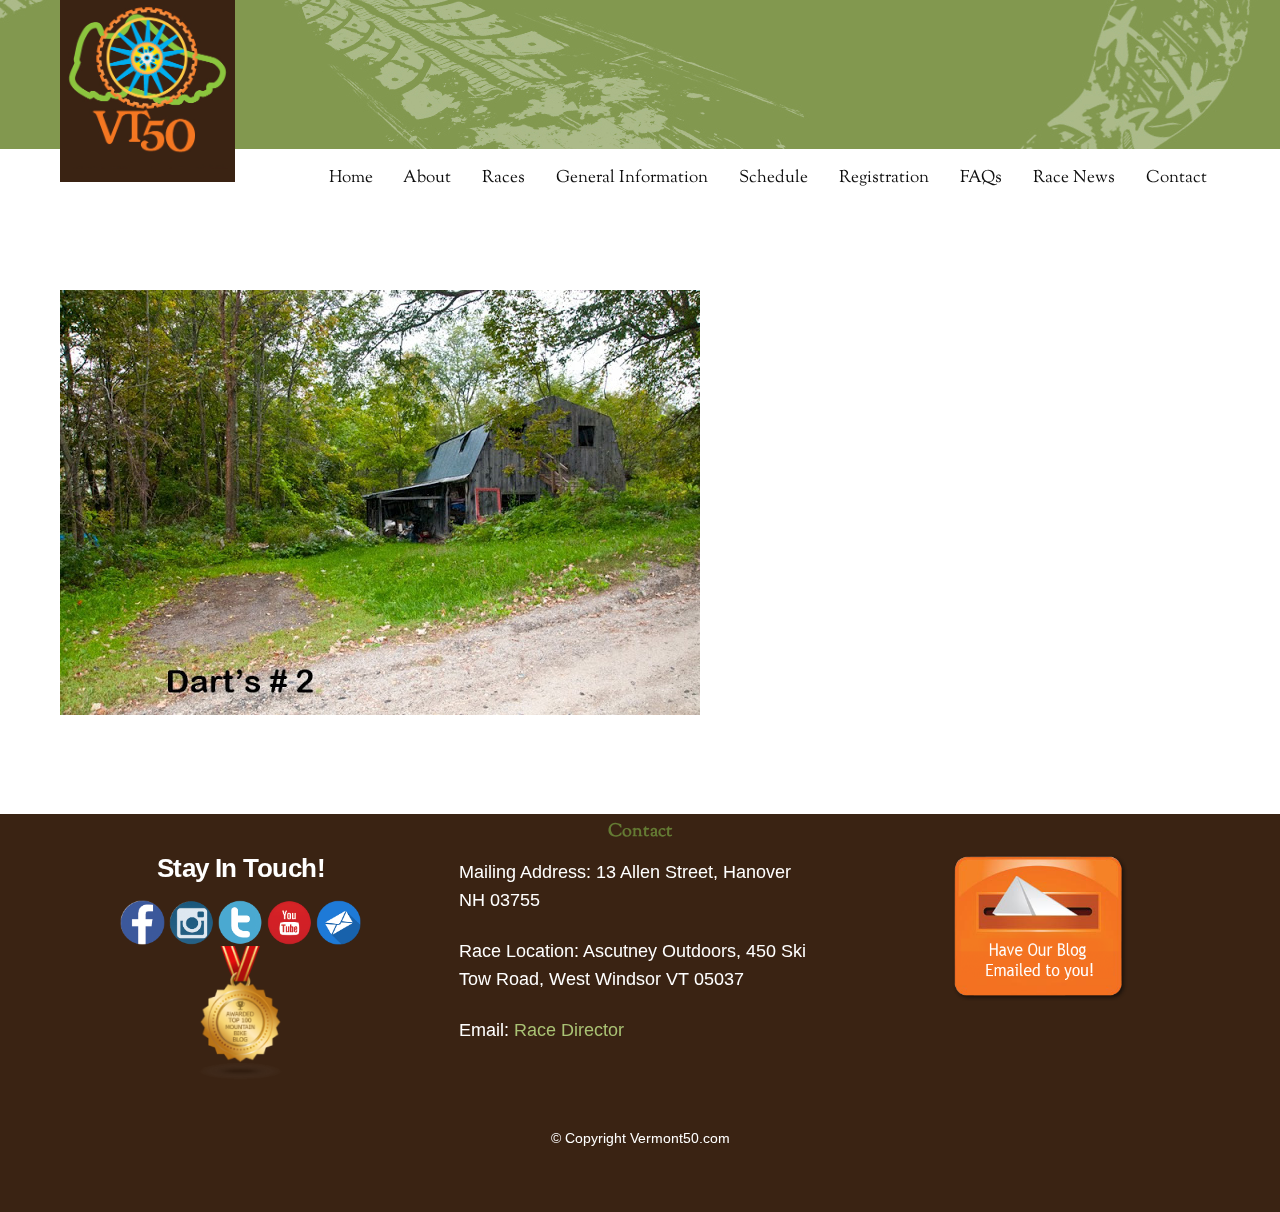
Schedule (773, 178)
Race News (1074, 178)
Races (503, 178)
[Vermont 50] (147, 175)
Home (351, 178)
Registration (884, 178)
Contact (1176, 178)
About (427, 178)
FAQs (981, 178)
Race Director (569, 1030)
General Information (632, 178)
